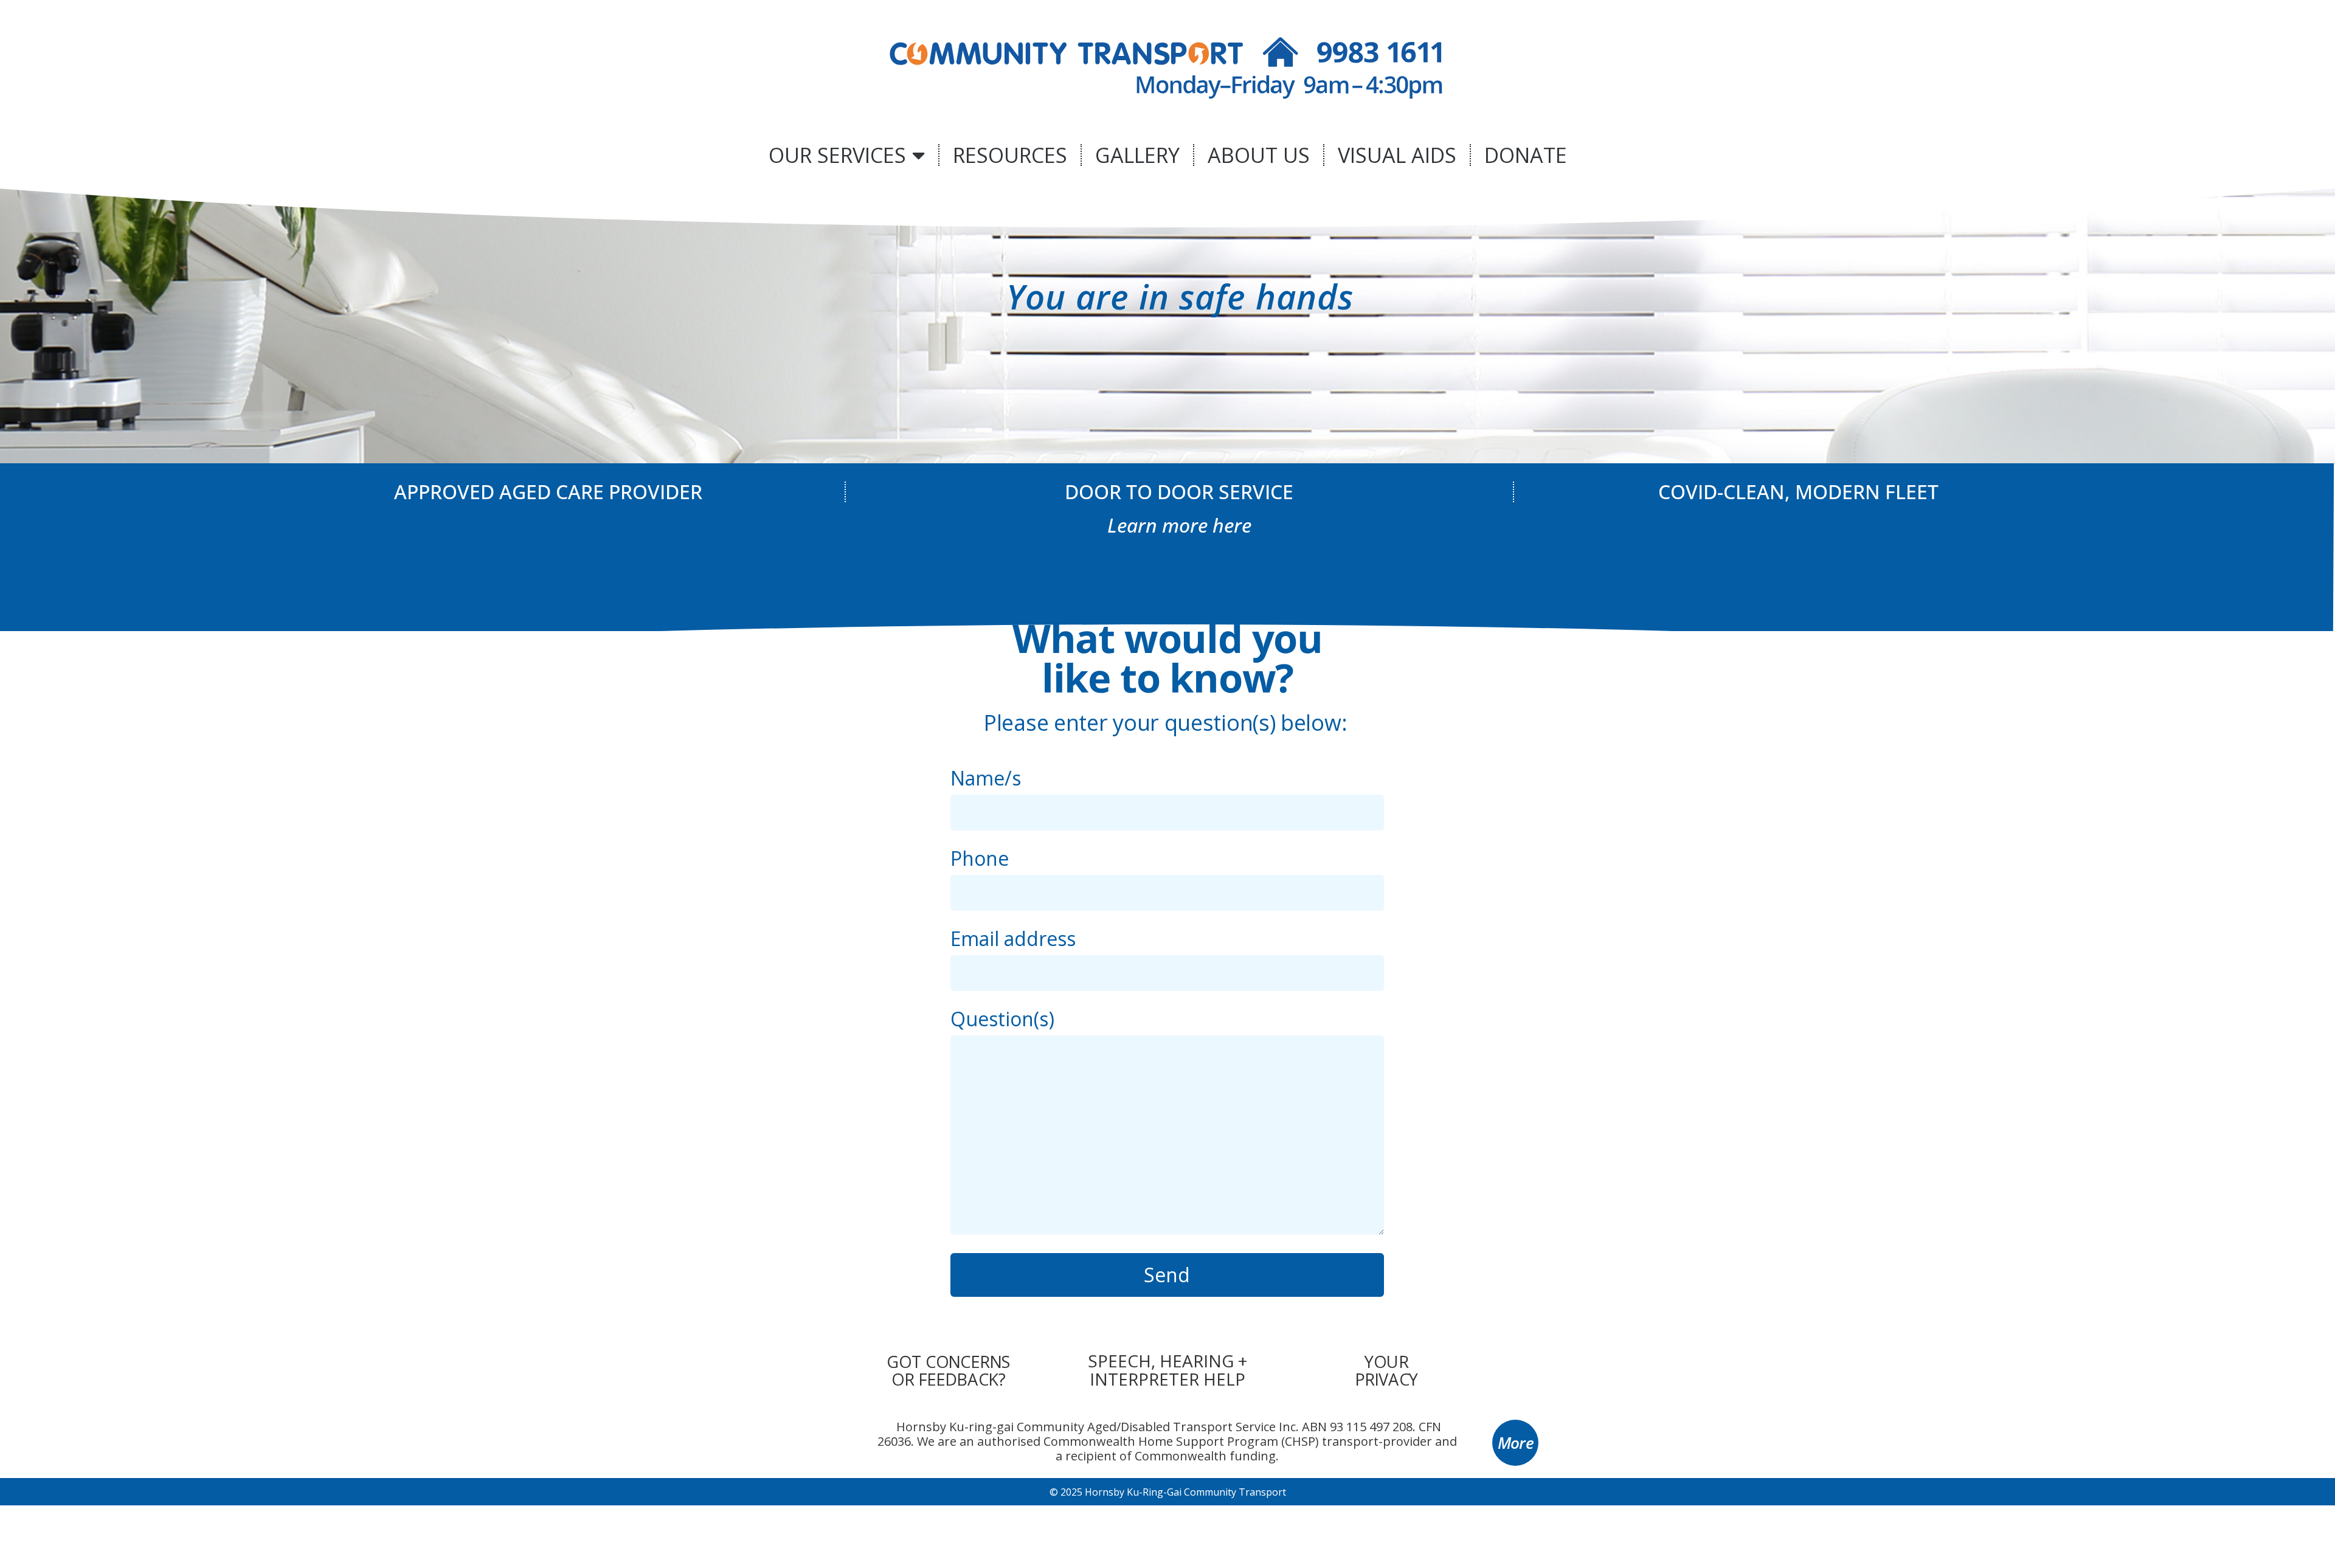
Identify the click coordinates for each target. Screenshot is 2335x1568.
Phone (980, 860)
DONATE (1526, 155)
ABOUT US (1259, 155)
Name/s (986, 780)
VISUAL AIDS (1397, 155)
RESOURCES (1010, 155)
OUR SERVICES (837, 155)
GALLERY (1137, 155)
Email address (1013, 940)
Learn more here (1179, 525)
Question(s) (1002, 1021)
